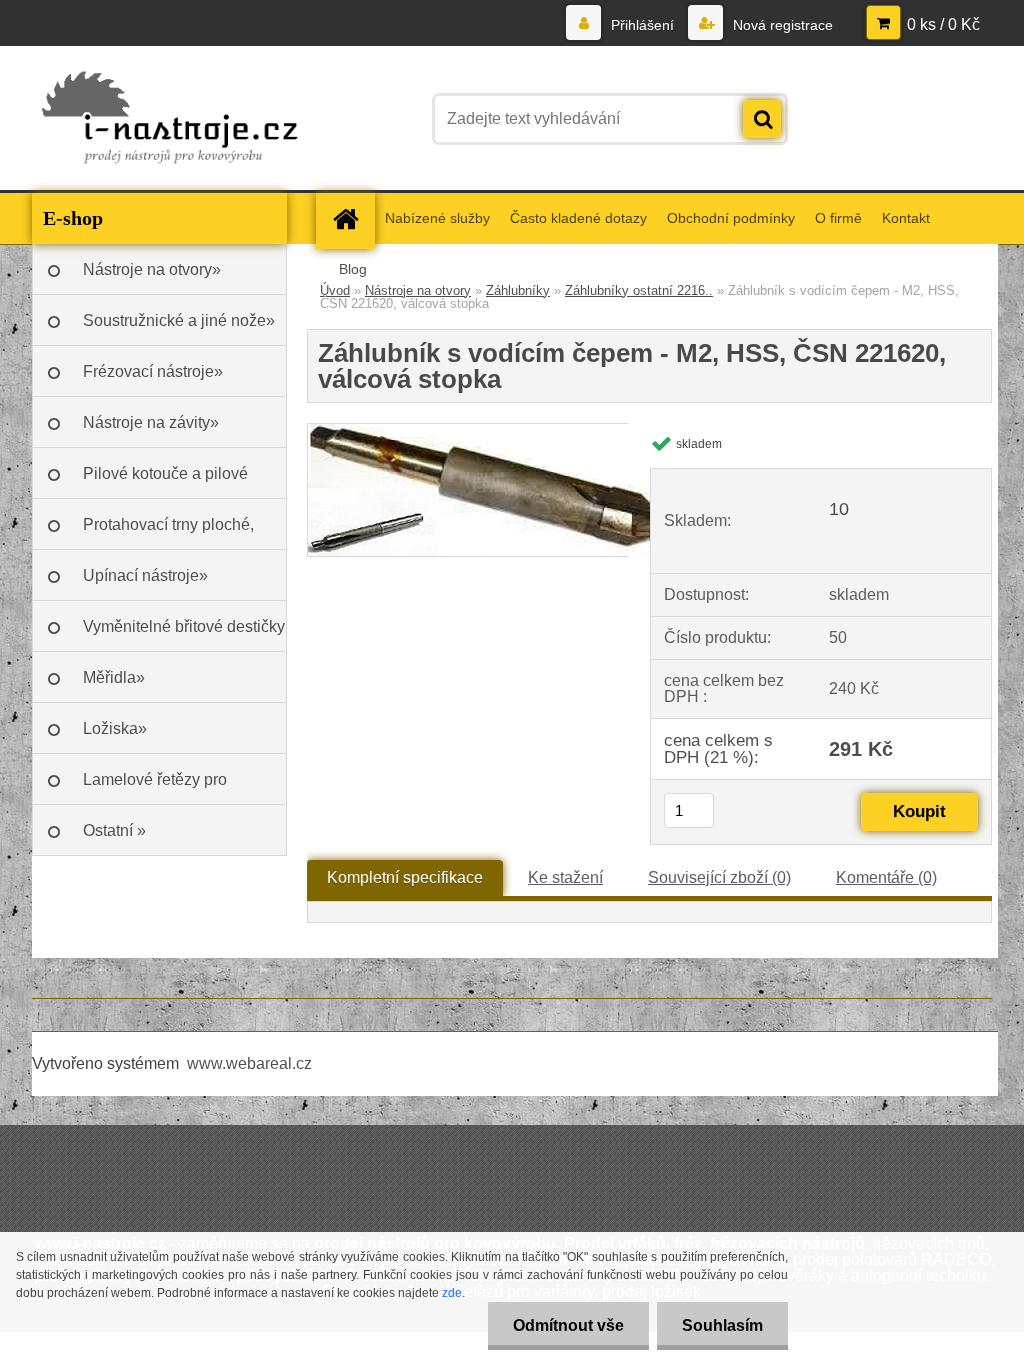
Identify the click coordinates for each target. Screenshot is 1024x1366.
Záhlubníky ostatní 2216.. (639, 290)
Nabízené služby (437, 218)
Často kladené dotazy (578, 218)
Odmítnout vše (568, 1325)
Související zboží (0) (719, 877)
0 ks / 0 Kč (943, 24)
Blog (353, 269)
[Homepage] (352, 218)
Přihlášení (642, 25)
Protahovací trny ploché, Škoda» (168, 533)
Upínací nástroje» (145, 575)
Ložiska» (115, 728)
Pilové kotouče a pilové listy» (165, 482)
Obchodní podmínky (731, 218)
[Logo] (169, 119)
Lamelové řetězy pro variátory (155, 788)
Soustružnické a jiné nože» (179, 320)
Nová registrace (781, 25)
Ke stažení (565, 877)
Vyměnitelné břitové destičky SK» (184, 635)
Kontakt (906, 218)
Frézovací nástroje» (153, 371)
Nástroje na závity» (151, 422)
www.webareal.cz (249, 1063)
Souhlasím (722, 1325)
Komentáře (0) (886, 877)
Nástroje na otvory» (152, 269)
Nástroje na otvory (418, 290)
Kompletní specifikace (405, 877)
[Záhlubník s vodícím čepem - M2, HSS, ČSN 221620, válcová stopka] (502, 431)
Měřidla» (114, 677)
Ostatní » (114, 830)
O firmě (838, 218)
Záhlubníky (518, 290)
